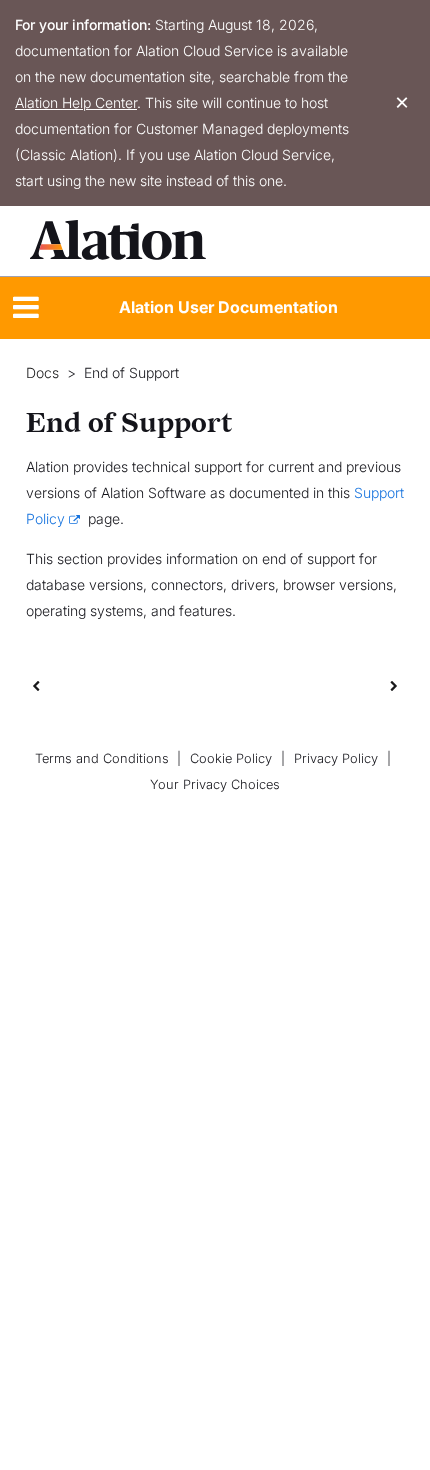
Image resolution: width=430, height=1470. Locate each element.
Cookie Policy (231, 758)
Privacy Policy (336, 758)
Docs (42, 373)
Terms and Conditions (102, 758)
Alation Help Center (76, 102)
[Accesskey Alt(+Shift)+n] (394, 685)
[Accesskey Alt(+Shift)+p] (394, 685)
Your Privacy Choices (215, 784)
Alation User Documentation (228, 307)
